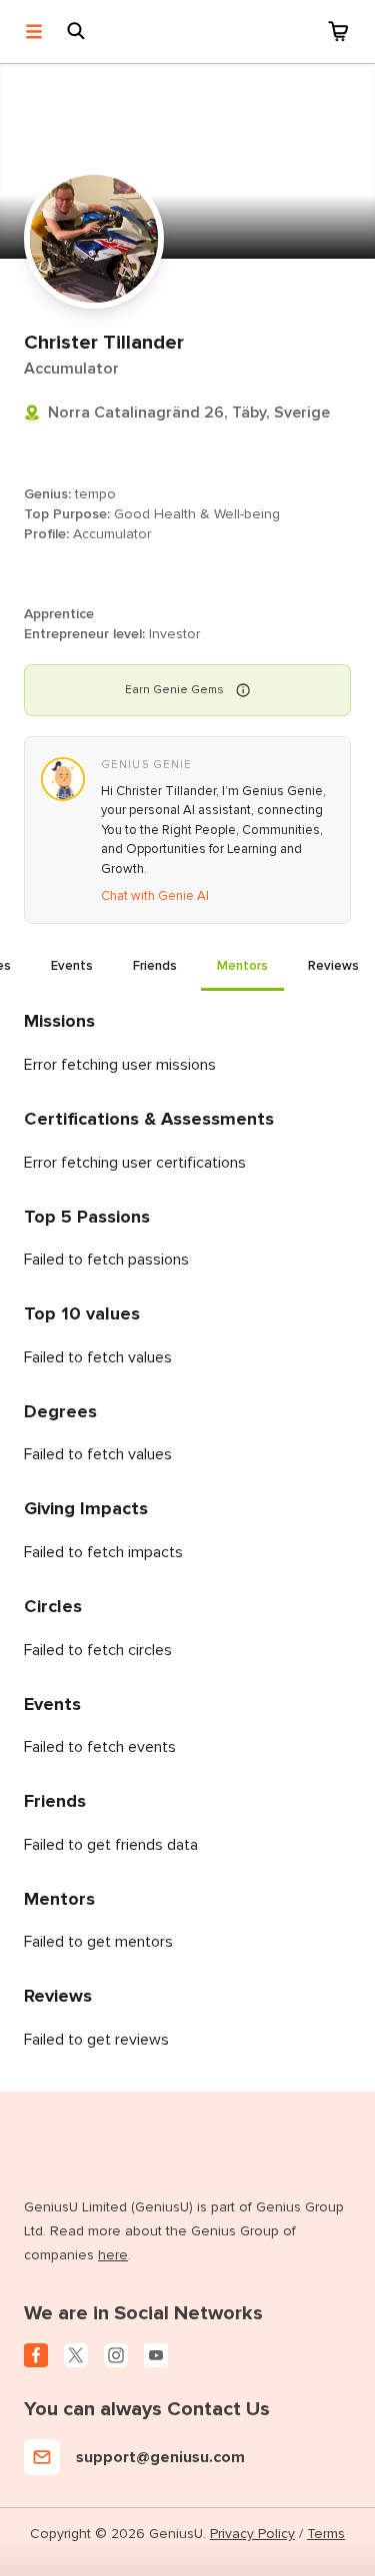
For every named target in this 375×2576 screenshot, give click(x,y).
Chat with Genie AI (155, 896)
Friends (155, 966)
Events (72, 966)
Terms (326, 2534)
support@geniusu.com (160, 2457)
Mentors (242, 966)
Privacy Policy (252, 2534)
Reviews (333, 966)
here (113, 2255)
